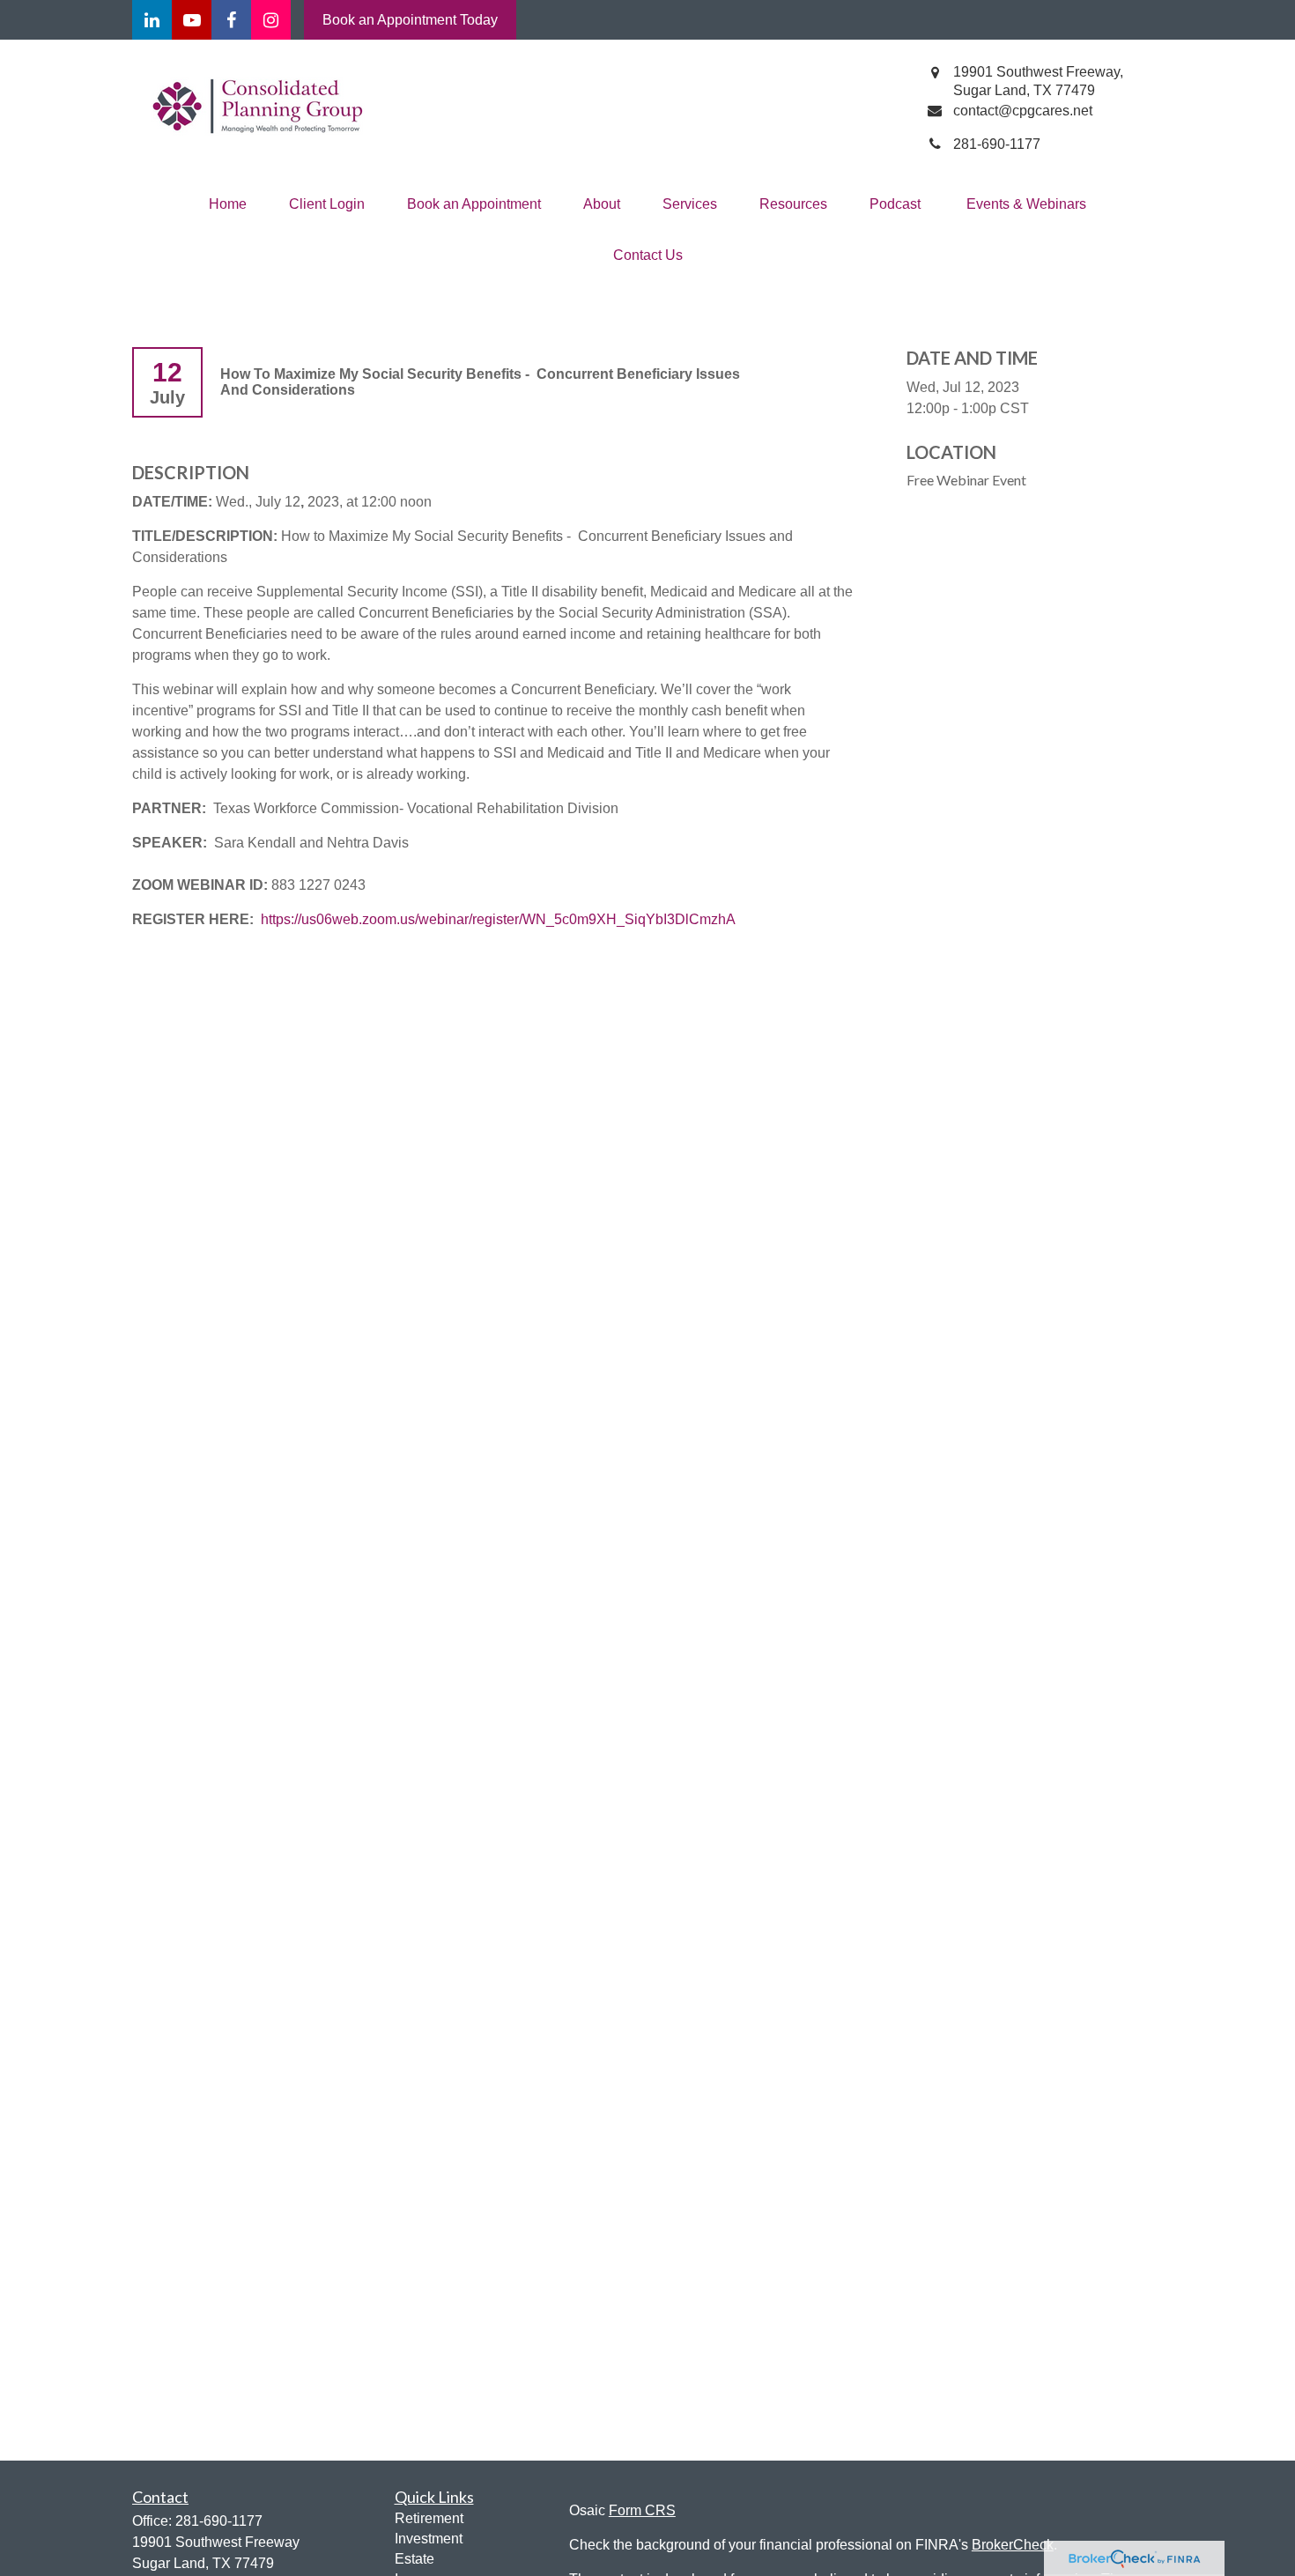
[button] (228, 204)
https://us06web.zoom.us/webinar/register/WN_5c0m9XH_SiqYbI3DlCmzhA (498, 919)
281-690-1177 (219, 2521)
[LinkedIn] (152, 20)
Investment (429, 2539)
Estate (414, 2559)
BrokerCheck (1013, 2545)
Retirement (429, 2518)
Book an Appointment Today (410, 20)
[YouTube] (192, 20)
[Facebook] (231, 20)
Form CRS (642, 2510)
